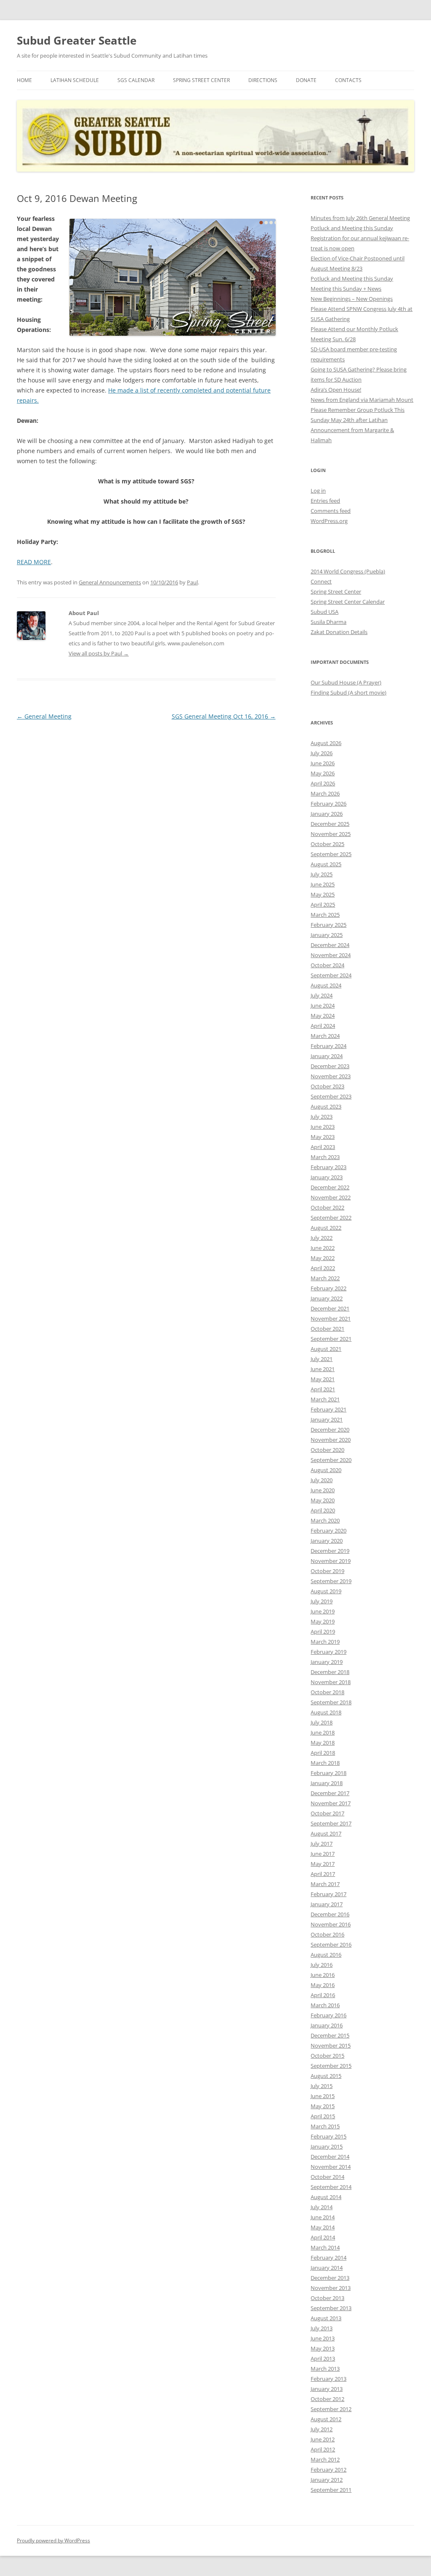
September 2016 (331, 1945)
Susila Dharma (329, 622)
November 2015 (331, 2045)
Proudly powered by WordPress (53, 2540)
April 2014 (323, 2237)
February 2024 (329, 1046)
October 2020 (327, 1450)
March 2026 (325, 793)
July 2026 (322, 753)
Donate (306, 80)
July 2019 (322, 1601)
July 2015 (322, 2086)
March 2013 (325, 2369)
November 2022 (331, 1197)
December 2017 (330, 1793)
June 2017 (323, 1854)
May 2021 (323, 1379)
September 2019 (331, 1581)
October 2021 (327, 1329)
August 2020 (326, 1470)
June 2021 (323, 1369)
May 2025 (323, 894)
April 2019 (323, 1632)
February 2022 (329, 1288)
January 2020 (327, 1541)
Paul (192, 582)
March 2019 (325, 1642)
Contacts (348, 80)
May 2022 (323, 1258)
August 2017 (326, 1833)
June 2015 (323, 2096)
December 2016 (330, 1914)
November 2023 (331, 1076)
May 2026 (323, 773)
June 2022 (323, 1248)
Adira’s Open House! (336, 390)
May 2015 (323, 2106)
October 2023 (327, 1086)
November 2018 (331, 1682)
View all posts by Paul (99, 653)
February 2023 (329, 1167)
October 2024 (327, 965)
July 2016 (322, 1965)
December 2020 (330, 1430)
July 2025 (322, 874)
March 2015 (325, 2126)
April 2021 (323, 1389)
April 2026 (323, 783)
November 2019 (331, 1561)
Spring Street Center (201, 80)
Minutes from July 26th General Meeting (360, 218)
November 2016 (331, 1924)
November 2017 (331, 1803)
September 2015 (331, 2066)
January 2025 (327, 935)
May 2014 (323, 2227)
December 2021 (330, 1308)
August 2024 (326, 985)
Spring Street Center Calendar (348, 602)
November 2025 (331, 834)
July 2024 (322, 995)
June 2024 (323, 1005)
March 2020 (325, 1520)
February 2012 (329, 2470)
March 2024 (325, 1036)
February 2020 (329, 1531)
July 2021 (322, 1359)
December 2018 (330, 1672)
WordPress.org (329, 521)
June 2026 (323, 763)
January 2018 (327, 1783)
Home (24, 80)
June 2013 (323, 2338)
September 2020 (331, 1460)
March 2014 (325, 2247)
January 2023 (327, 1177)
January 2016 (327, 2025)
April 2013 (323, 2358)
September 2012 (331, 2409)
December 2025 (330, 824)
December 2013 (330, 2278)
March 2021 (325, 1399)
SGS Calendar (136, 80)
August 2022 (326, 1228)
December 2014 (330, 2157)
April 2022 (323, 1268)
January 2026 (327, 814)
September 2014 (331, 2187)
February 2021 (329, 1409)
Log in (318, 491)
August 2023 (326, 1106)
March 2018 (325, 1763)
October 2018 (327, 1692)
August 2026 (326, 743)
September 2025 (331, 854)
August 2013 (326, 2318)
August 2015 (326, 2076)
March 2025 (325, 915)
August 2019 (326, 1591)
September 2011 (331, 2490)
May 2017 (323, 1864)
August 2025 (326, 864)
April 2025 (323, 905)
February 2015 (329, 2136)
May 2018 (323, 1743)
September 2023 (331, 1096)
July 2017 (322, 1844)
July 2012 (322, 2429)
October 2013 (327, 2298)
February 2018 (329, 1773)
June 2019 (323, 1611)
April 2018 (323, 1753)
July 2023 (322, 1117)
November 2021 (331, 1319)
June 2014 (323, 2217)
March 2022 (325, 1278)
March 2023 (325, 1157)
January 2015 (327, 2146)
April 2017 (323, 1874)
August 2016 (326, 1955)
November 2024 (331, 955)
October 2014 (327, 2177)
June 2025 (323, 884)
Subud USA (325, 612)
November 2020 (331, 1440)
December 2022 (330, 1187)
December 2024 (330, 945)
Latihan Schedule (75, 80)
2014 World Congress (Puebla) (348, 571)
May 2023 (323, 1137)
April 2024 (323, 1026)
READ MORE (34, 562)
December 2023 (330, 1066)
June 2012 (323, 2439)
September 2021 (331, 1339)
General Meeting (44, 716)
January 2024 (327, 1056)
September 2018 (331, 1702)
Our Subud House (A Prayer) (346, 682)
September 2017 (331, 1823)
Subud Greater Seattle (77, 40)
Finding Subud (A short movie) (349, 692)
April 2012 (323, 2449)
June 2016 (323, 1975)
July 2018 (322, 1722)
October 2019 (327, 1571)
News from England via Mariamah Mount (362, 400)
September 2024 (331, 975)
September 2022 (331, 1218)
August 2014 (326, 2197)
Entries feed (325, 501)
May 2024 (323, 1016)
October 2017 (327, 1813)
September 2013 (331, 2308)
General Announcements (110, 582)
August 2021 (326, 1349)
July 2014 (322, 2207)
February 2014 (329, 2258)
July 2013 (322, 2328)
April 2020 (323, 1510)
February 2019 (329, 1652)
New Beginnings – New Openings (352, 299)
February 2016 (329, 2015)
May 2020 (323, 1500)
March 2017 (325, 1884)
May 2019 (323, 1621)
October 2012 (327, 2399)
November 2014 (331, 2167)
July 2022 (322, 1238)
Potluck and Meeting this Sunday (352, 228)
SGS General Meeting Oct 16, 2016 (224, 716)
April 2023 (323, 1147)
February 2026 (329, 804)
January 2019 (327, 1662)
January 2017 (327, 1904)
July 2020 (322, 1480)
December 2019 (330, 1551)
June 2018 (323, 1732)
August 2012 (326, 2419)
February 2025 (329, 925)
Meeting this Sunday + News (346, 289)
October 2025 (327, 844)
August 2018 (326, 1712)
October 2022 (327, 1207)
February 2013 (329, 2379)
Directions (263, 80)
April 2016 (323, 1995)
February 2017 (329, 1894)
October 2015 (327, 2056)
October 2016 (327, 1934)
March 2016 (325, 2005)
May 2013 (323, 2348)
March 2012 (325, 2459)
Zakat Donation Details (339, 632)
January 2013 (327, 2389)
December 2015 (330, 2035)
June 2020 (323, 1490)
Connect (321, 581)
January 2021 (327, 1419)
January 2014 (327, 2268)
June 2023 (323, 1127)
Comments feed (331, 511)
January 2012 (327, 2480)
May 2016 (323, 1985)
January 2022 (327, 1298)
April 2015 (323, 2116)
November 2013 (331, 2288)
